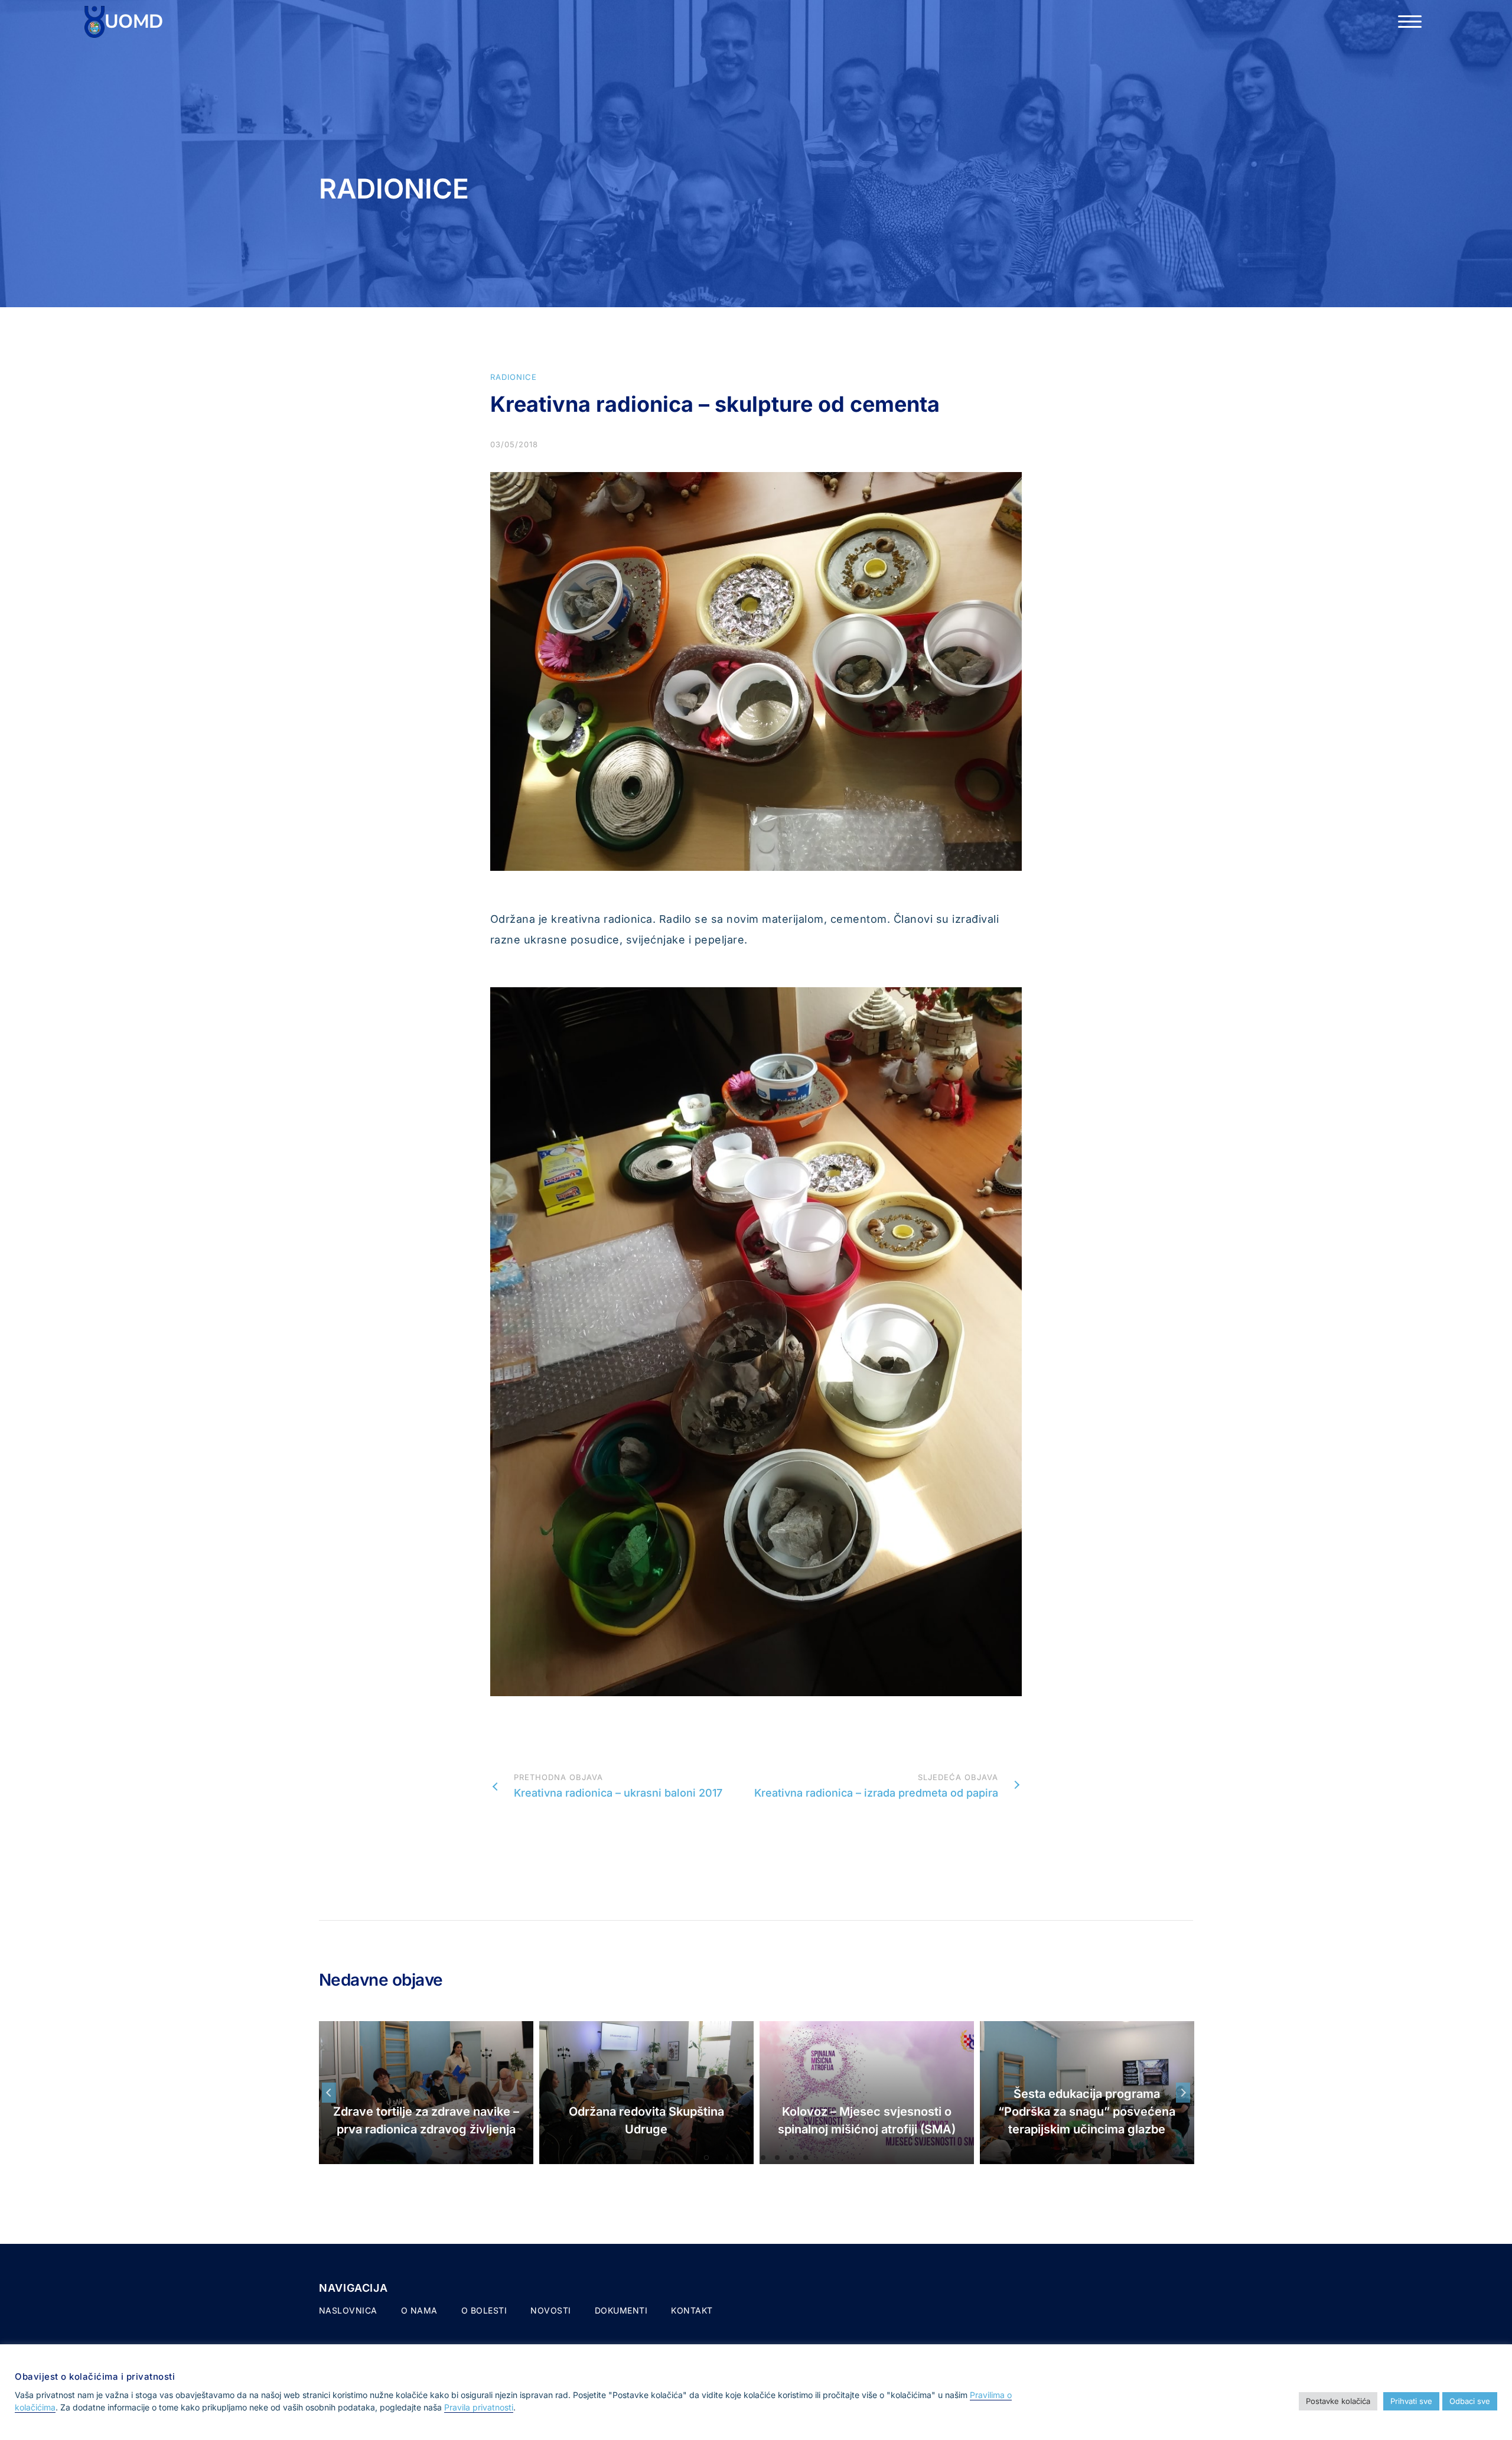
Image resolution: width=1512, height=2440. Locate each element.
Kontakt (692, 2310)
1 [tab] (706, 2158)
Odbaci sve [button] (1470, 2401)
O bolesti (484, 2310)
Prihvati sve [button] (1411, 2401)
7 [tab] (791, 2158)
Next (1183, 2093)
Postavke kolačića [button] (1338, 2401)
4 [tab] (749, 2158)
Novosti (551, 2310)
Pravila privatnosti (479, 2407)
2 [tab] (721, 2158)
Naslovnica (348, 2310)
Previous (329, 2093)
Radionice (514, 377)
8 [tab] (806, 2158)
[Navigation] (1410, 22)
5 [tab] (763, 2158)
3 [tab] (735, 2158)
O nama (419, 2310)
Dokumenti (621, 2310)
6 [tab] (777, 2158)
